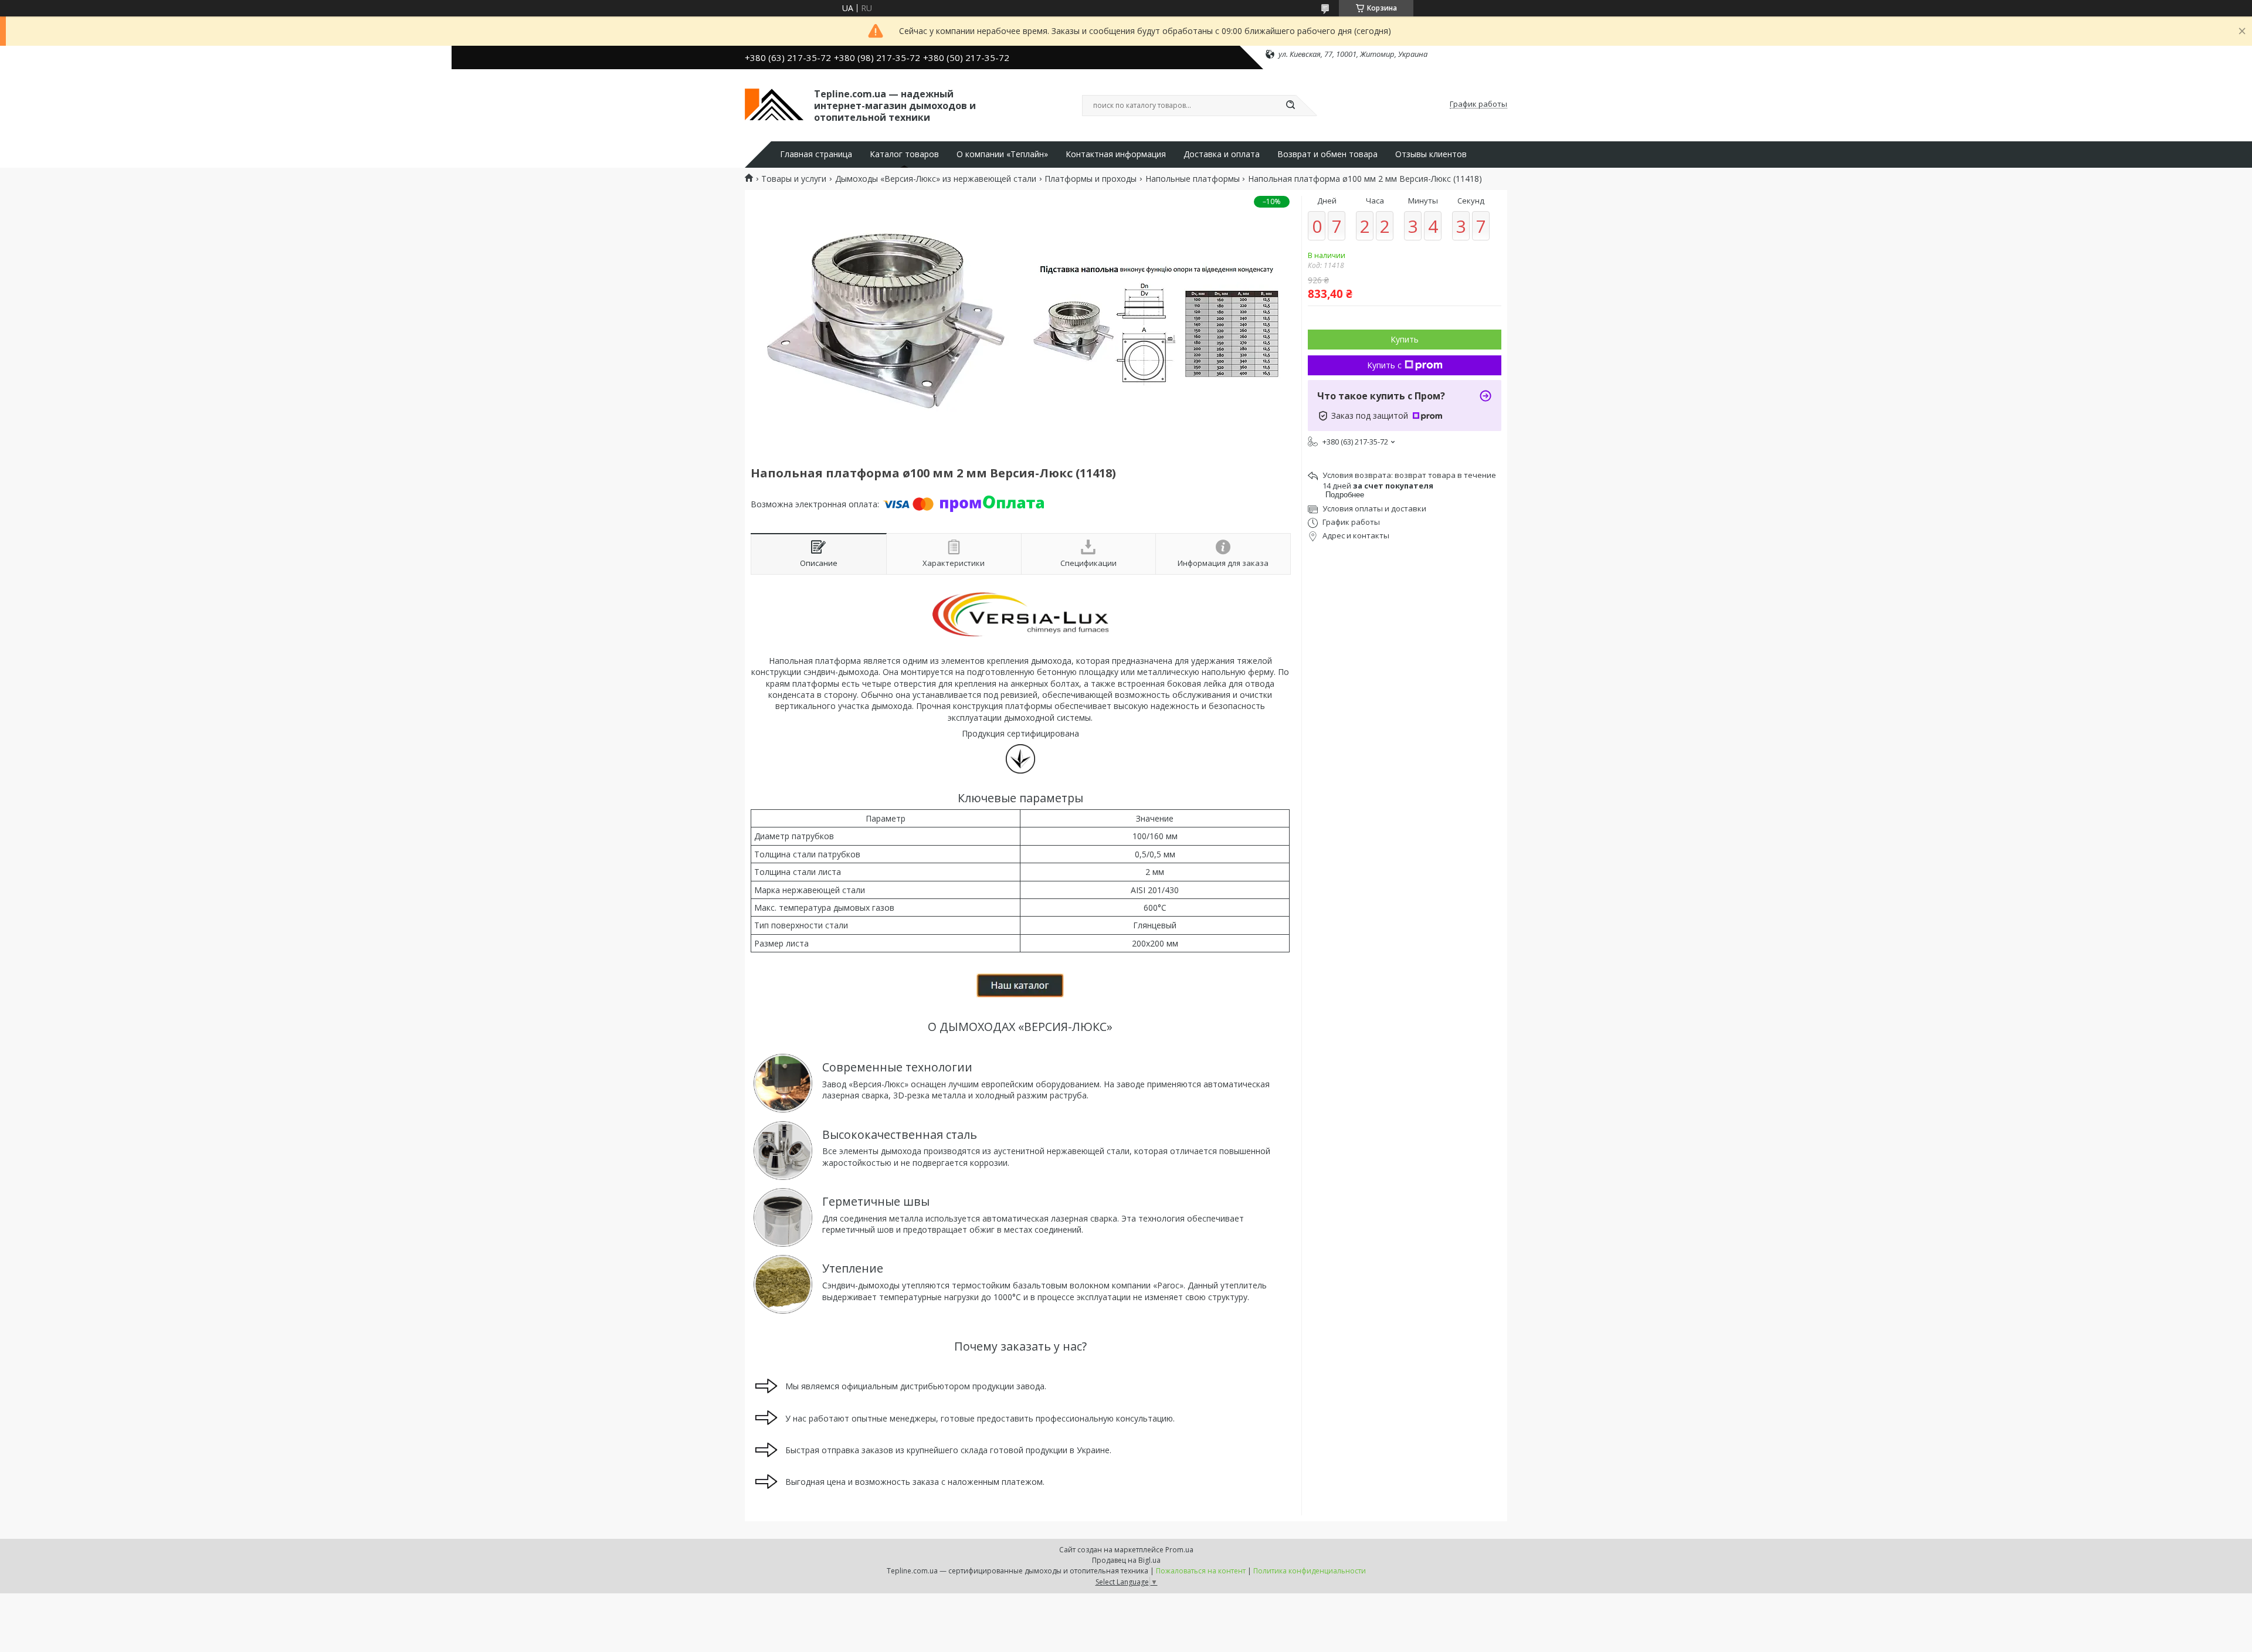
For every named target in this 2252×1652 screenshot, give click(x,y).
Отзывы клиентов (1431, 154)
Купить (1405, 339)
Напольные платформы (1193, 179)
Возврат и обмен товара (1327, 154)
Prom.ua (1179, 1550)
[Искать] (1290, 106)
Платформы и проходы (1091, 179)
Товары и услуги (794, 179)
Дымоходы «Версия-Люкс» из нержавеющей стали (936, 179)
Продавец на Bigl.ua (1126, 1560)
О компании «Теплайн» (1002, 154)
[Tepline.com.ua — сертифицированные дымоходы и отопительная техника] (774, 104)
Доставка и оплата (1222, 154)
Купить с (1384, 365)
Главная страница (816, 154)
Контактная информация (1116, 154)
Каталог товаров (904, 154)
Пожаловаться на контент (1201, 1571)
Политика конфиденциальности (1310, 1571)
